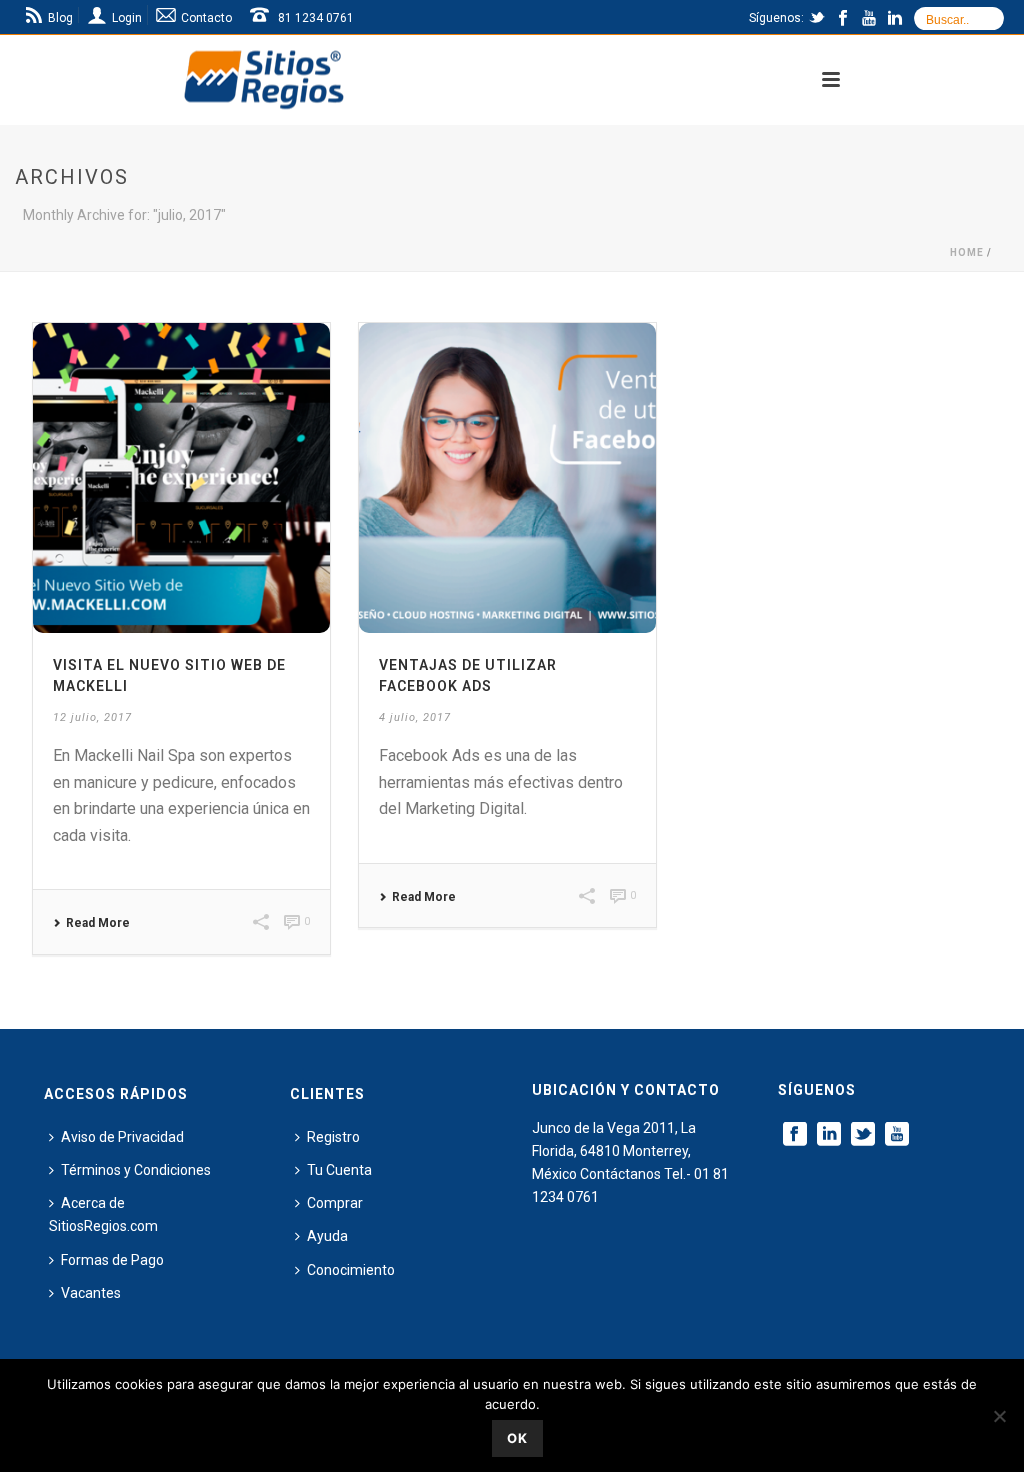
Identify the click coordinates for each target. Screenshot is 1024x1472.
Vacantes (91, 1293)
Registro (333, 1137)
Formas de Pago (112, 1260)
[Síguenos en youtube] (897, 1135)
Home (967, 252)
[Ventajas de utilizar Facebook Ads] (507, 478)
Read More (98, 923)
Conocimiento (351, 1270)
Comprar (335, 1203)
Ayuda (327, 1236)
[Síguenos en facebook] (795, 1135)
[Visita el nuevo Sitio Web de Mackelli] (181, 478)
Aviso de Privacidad (122, 1137)
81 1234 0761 (316, 18)
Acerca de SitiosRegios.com (103, 1214)
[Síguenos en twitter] (863, 1135)
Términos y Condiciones (136, 1170)
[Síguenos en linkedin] (829, 1135)
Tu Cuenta (339, 1170)
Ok (517, 1438)
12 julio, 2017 (92, 717)
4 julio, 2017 (415, 717)
